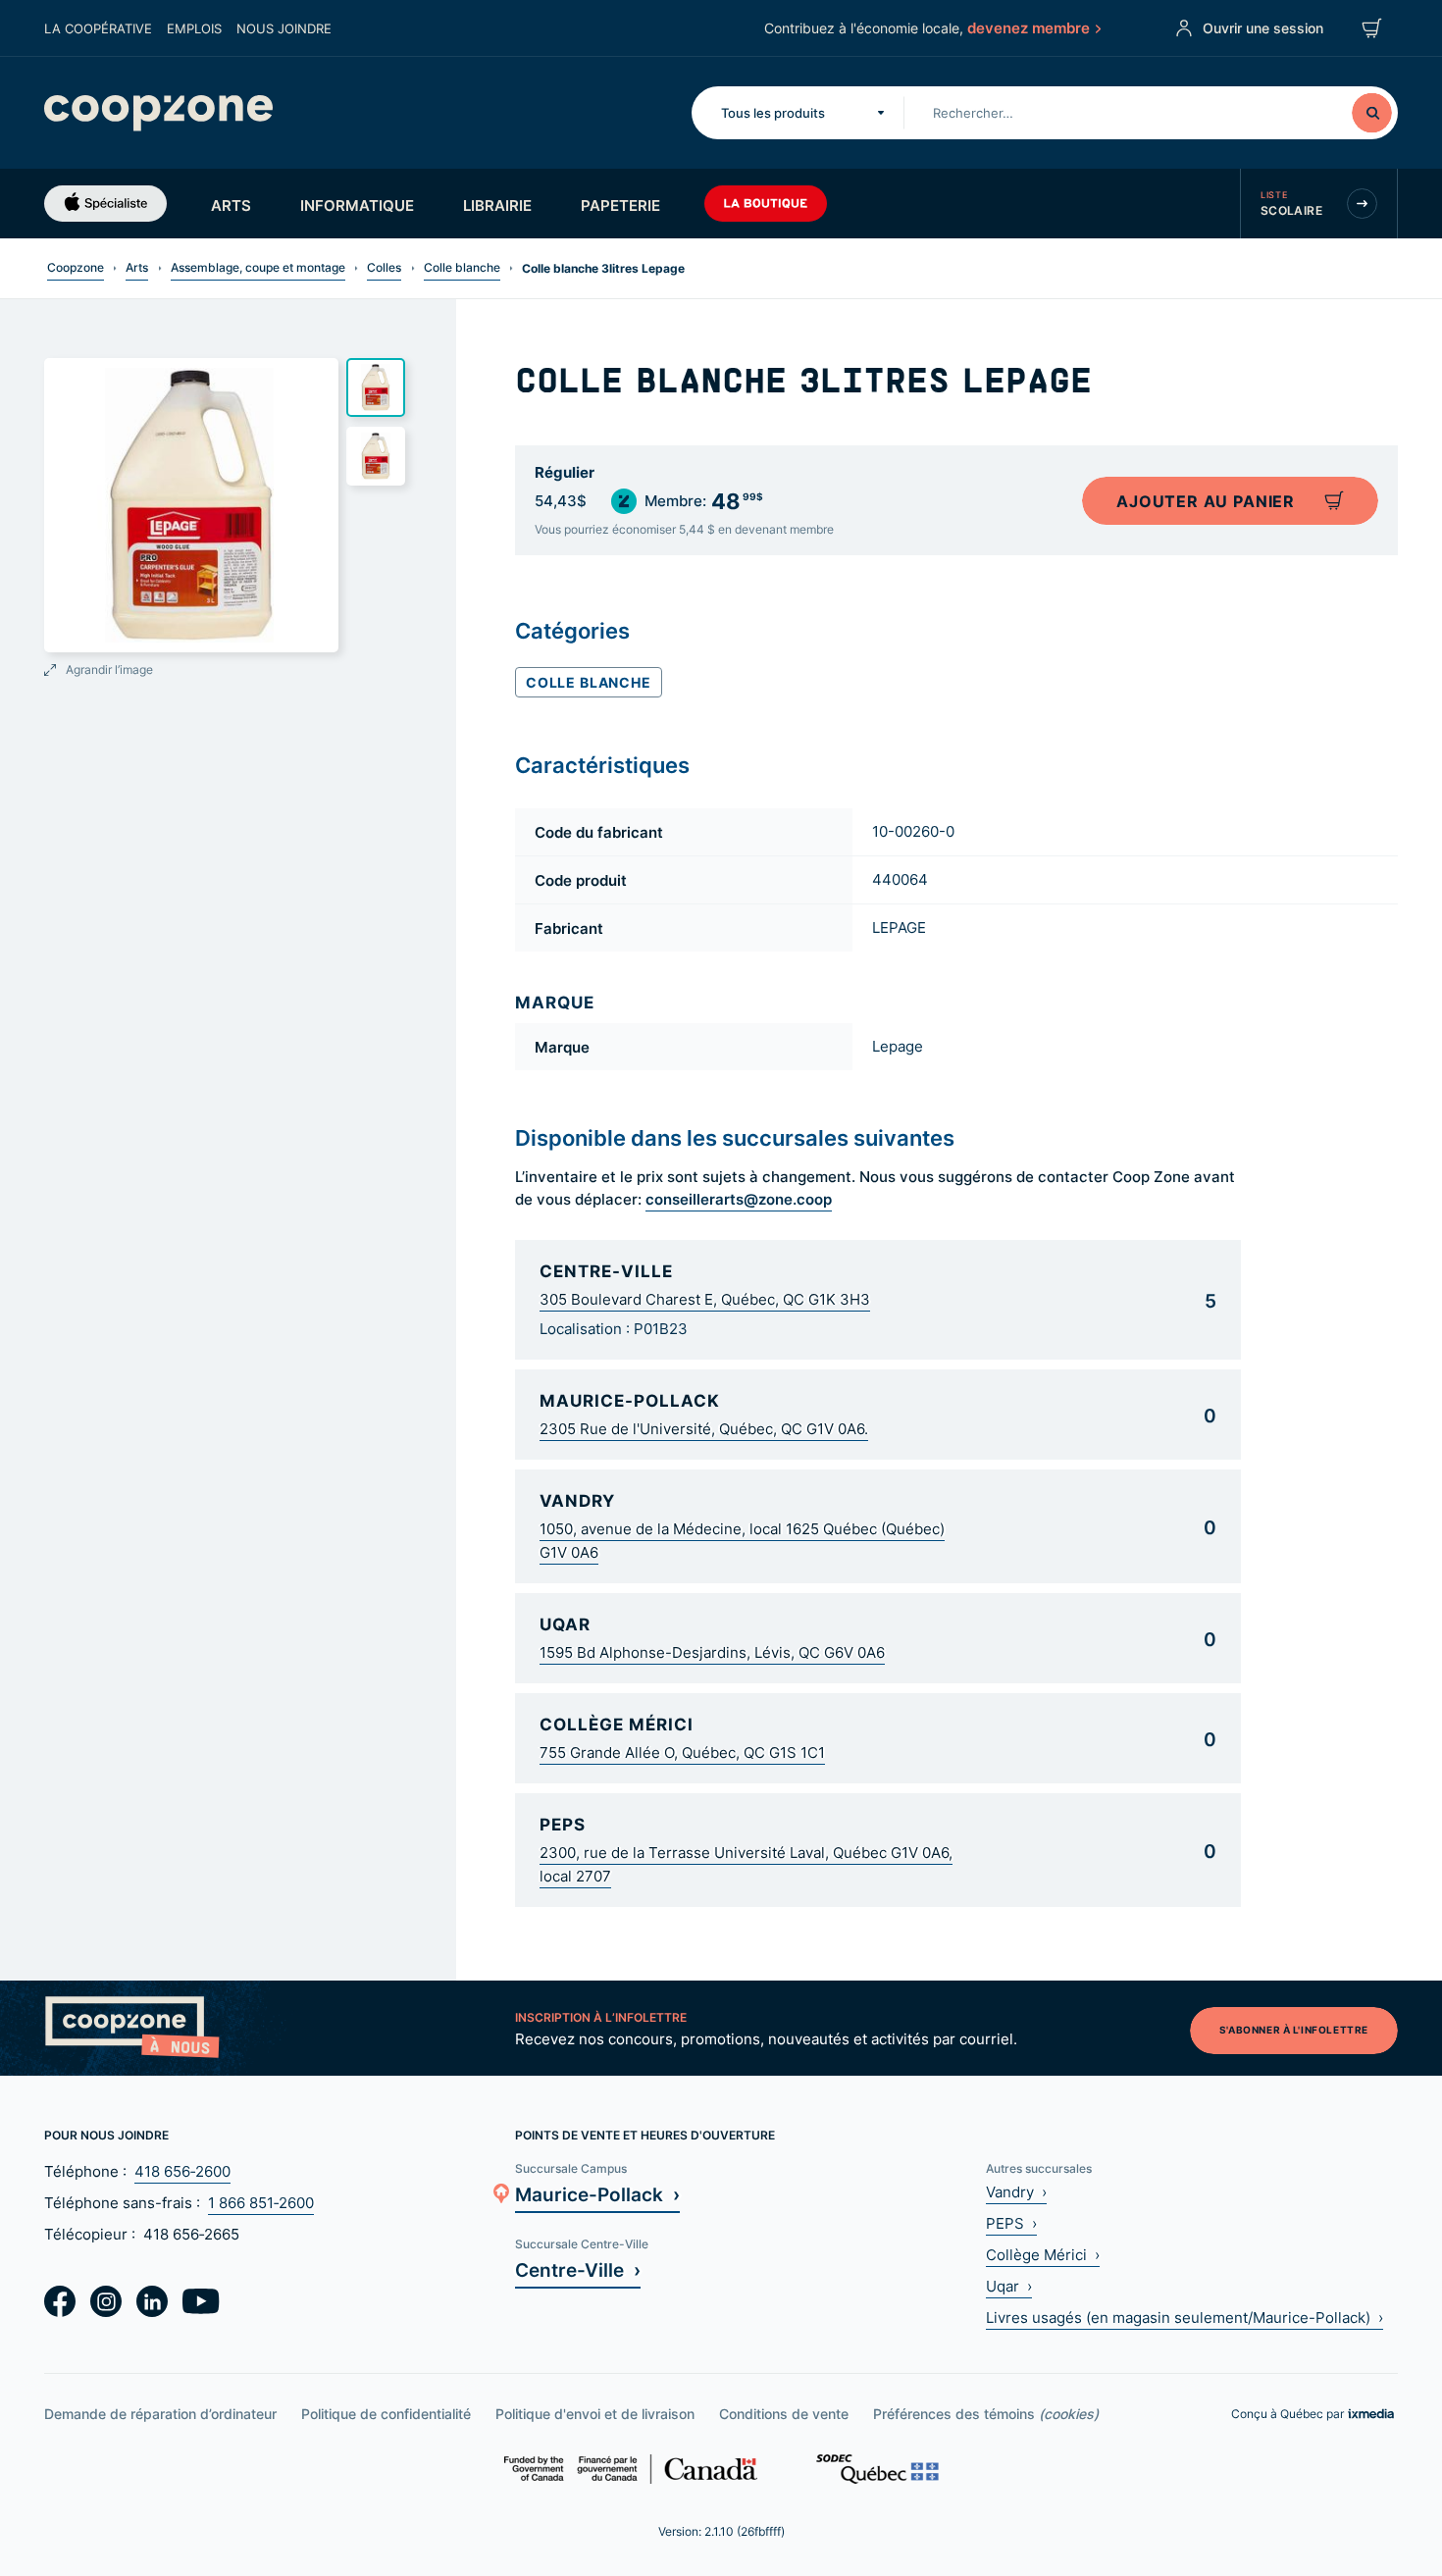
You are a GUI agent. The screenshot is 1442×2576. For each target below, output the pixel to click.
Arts (231, 205)
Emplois (194, 28)
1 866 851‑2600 (261, 2203)
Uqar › (1009, 2286)
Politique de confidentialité (386, 2414)
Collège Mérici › (1043, 2255)
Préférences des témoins (986, 2414)
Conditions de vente (784, 2414)
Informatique (357, 205)
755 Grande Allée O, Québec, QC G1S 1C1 (682, 1752)
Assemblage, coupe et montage (258, 267)
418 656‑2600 (182, 2171)
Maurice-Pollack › (597, 2194)
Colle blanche (462, 267)
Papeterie (620, 205)
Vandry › (1016, 2192)
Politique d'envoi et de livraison (595, 2414)
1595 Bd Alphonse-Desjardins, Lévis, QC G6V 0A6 (712, 1652)
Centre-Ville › (578, 2269)
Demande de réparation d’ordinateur (160, 2414)
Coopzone (76, 267)
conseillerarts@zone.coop (739, 1199)
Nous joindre (284, 28)
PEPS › (1011, 2223)
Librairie (497, 205)
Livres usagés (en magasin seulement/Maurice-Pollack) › (1184, 2318)
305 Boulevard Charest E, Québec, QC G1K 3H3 (705, 1299)
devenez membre (1029, 27)
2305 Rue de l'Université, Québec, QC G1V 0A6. (704, 1429)
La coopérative (98, 28)
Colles (384, 267)
